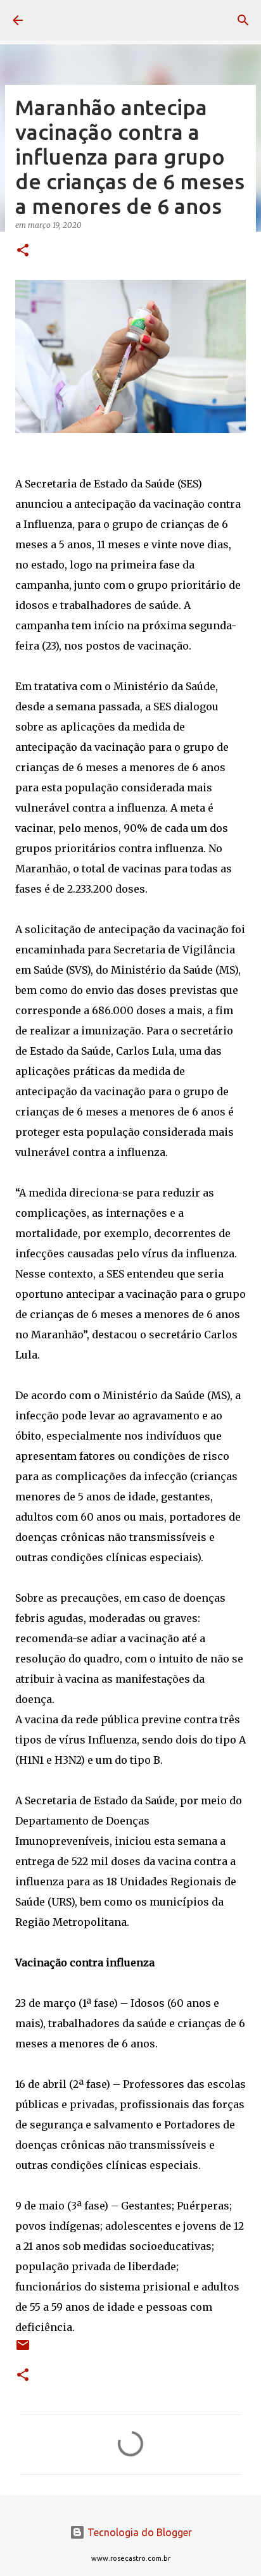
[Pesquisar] (243, 20)
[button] (23, 251)
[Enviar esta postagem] (23, 2350)
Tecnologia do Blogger (138, 2532)
